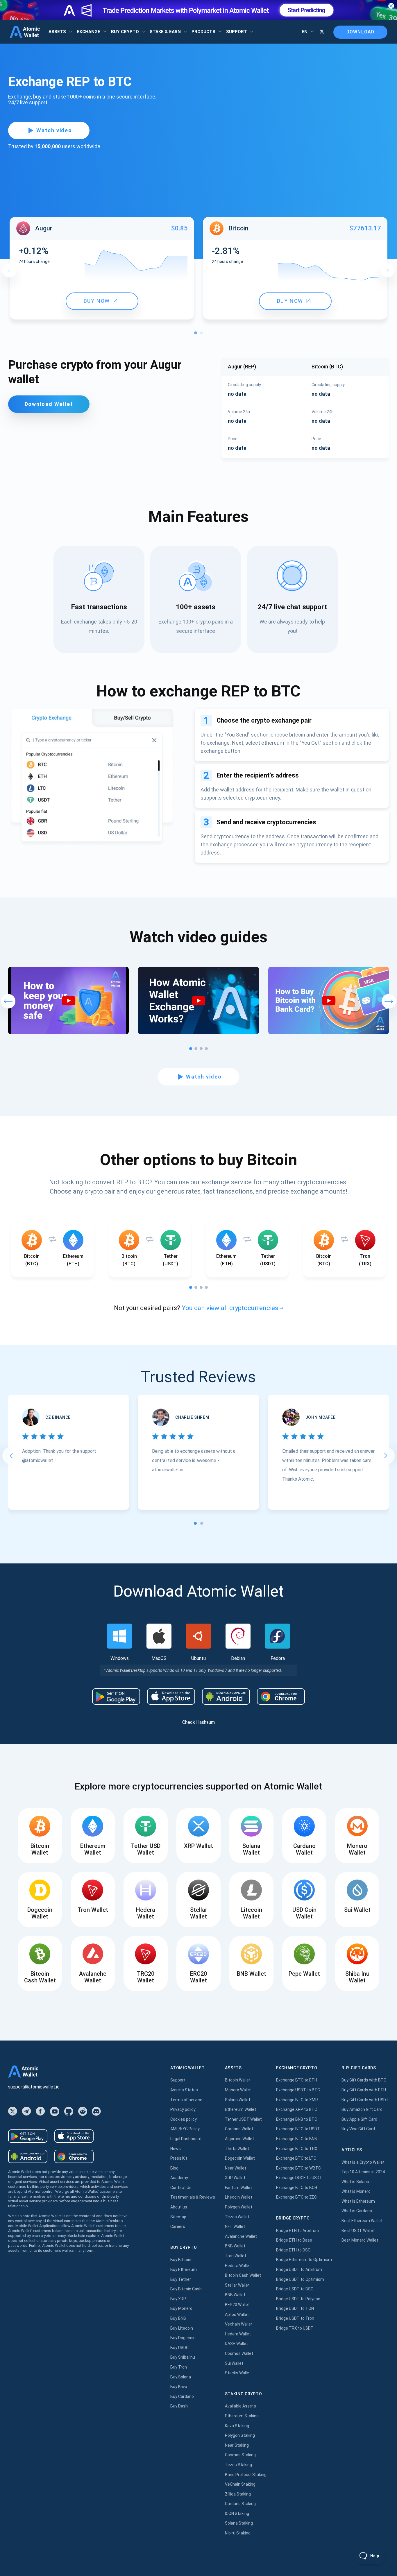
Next (387, 270)
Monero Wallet (238, 2090)
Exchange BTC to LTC (296, 2158)
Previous (9, 270)
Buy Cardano (182, 2396)
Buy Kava (179, 2387)
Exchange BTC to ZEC (296, 2197)
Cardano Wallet (239, 2129)
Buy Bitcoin (181, 2260)
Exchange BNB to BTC (297, 2119)
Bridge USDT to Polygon (298, 2299)
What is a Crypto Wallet (363, 2162)
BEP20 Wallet (237, 2305)
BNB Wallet (235, 2246)
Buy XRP (178, 2299)
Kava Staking (237, 2426)
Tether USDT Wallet (243, 2119)
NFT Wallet (235, 2226)
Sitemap (178, 2217)
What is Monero (356, 2191)
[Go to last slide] (11, 1456)
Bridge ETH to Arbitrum (298, 2231)
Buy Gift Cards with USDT (365, 2100)
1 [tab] (197, 334)
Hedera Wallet (238, 2266)
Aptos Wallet (237, 2315)
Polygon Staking (240, 2435)
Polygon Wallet (239, 2207)
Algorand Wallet (239, 2139)
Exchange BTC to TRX (297, 2149)
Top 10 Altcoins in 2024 (363, 2172)
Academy (179, 2178)
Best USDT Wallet (358, 2231)
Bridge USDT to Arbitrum (299, 2269)
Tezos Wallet (237, 2217)
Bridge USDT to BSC (295, 2289)
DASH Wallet (236, 2344)
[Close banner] (391, 6)
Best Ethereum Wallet (362, 2221)
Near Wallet (236, 2168)
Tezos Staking (238, 2465)
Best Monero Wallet (360, 2240)
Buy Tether (181, 2279)
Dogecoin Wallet (240, 2158)
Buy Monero (181, 2308)
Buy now (97, 301)
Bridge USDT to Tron (295, 2318)
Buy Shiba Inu (183, 2357)
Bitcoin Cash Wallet (243, 2275)
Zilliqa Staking (238, 2494)
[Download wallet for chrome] (281, 1697)
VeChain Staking (240, 2484)
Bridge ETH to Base (294, 2240)
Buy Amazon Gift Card (362, 2109)
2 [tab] (203, 334)
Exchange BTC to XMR (297, 2100)
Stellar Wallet (237, 2285)
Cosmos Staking (240, 2455)
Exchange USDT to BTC (298, 2090)
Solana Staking (239, 2523)
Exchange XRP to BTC (297, 2109)
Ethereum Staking (242, 2416)
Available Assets (240, 2406)
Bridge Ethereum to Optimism (304, 2260)
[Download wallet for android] (116, 1697)
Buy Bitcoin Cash (186, 2289)
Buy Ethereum (184, 2269)
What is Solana (355, 2182)
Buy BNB (178, 2318)
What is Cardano (357, 2211)
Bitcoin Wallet (238, 2080)
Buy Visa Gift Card (358, 2129)
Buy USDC (179, 2348)
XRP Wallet (235, 2178)
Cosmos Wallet (239, 2353)
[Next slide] (386, 1456)
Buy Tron (179, 2367)
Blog (174, 2168)
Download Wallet (49, 404)
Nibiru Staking (238, 2533)
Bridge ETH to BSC (293, 2250)
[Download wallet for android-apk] (226, 1697)
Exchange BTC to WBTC (298, 2168)
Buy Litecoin (182, 2328)
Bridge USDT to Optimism (300, 2279)
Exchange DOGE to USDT (299, 2178)
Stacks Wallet (238, 2373)
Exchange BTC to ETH (297, 2080)
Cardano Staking (240, 2504)
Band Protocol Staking (246, 2475)
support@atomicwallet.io (34, 2087)
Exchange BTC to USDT (298, 2129)
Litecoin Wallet (239, 2197)
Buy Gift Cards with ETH (364, 2090)
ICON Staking (237, 2514)
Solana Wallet (238, 2100)
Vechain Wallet (239, 2324)
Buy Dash (179, 2406)
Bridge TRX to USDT (295, 2328)
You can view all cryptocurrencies (230, 1308)
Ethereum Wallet (240, 2109)
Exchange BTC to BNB (297, 2139)
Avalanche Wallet (241, 2236)
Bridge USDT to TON (295, 2308)
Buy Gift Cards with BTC (364, 2080)
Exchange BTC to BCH (297, 2188)
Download (360, 32)
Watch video (54, 130)
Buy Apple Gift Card (359, 2119)
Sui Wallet (234, 2363)
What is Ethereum (358, 2201)
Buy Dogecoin (183, 2338)
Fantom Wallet (238, 2188)
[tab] (195, 1523)
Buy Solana (181, 2377)
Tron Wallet (236, 2256)
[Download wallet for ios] (171, 1697)
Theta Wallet (237, 2149)
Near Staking (237, 2445)
